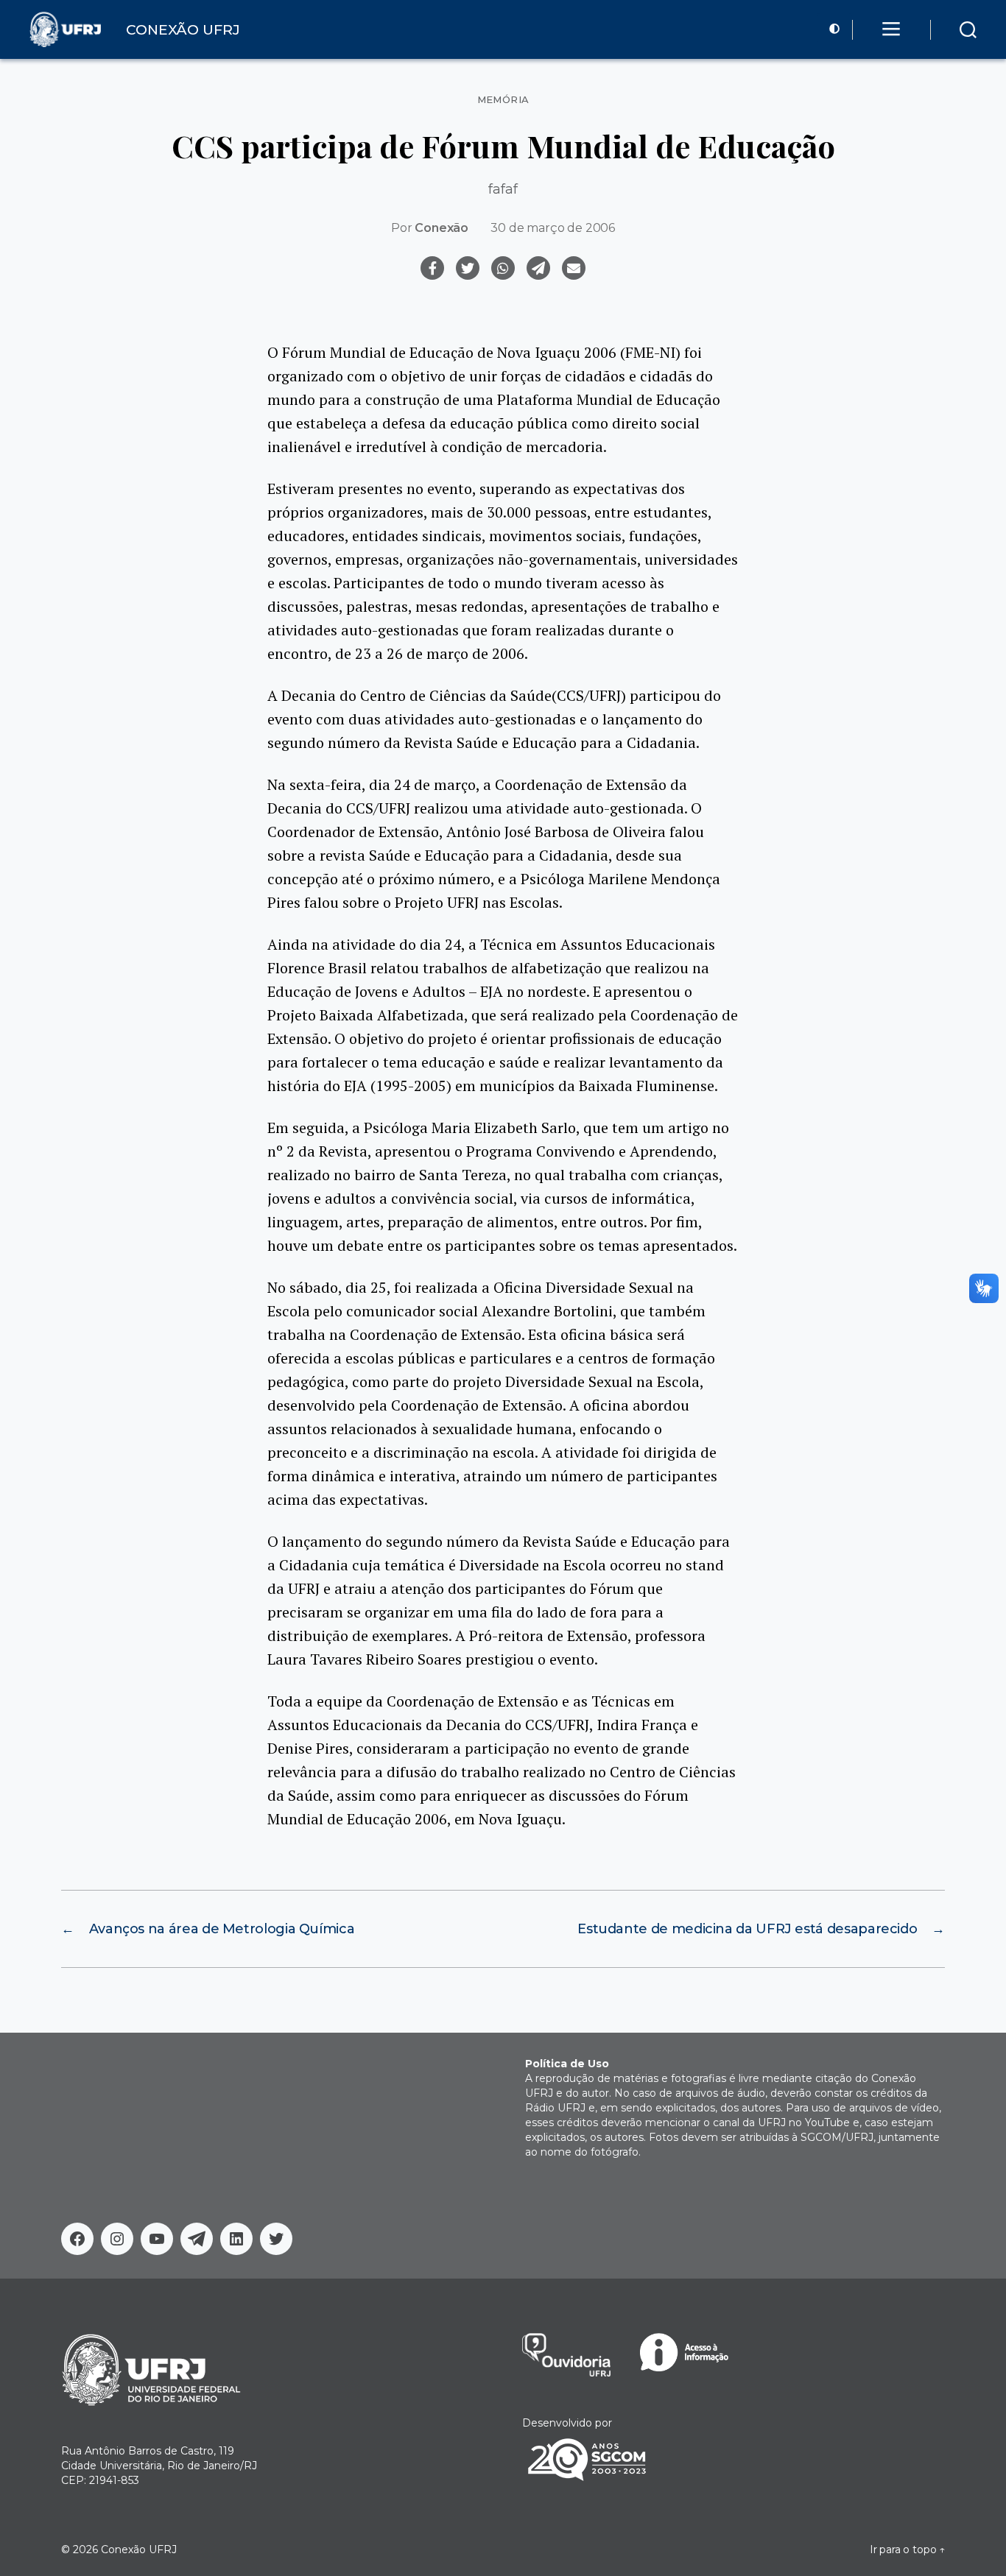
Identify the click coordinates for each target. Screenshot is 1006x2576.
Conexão (442, 228)
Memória (503, 100)
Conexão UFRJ (139, 2549)
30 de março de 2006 (553, 228)
